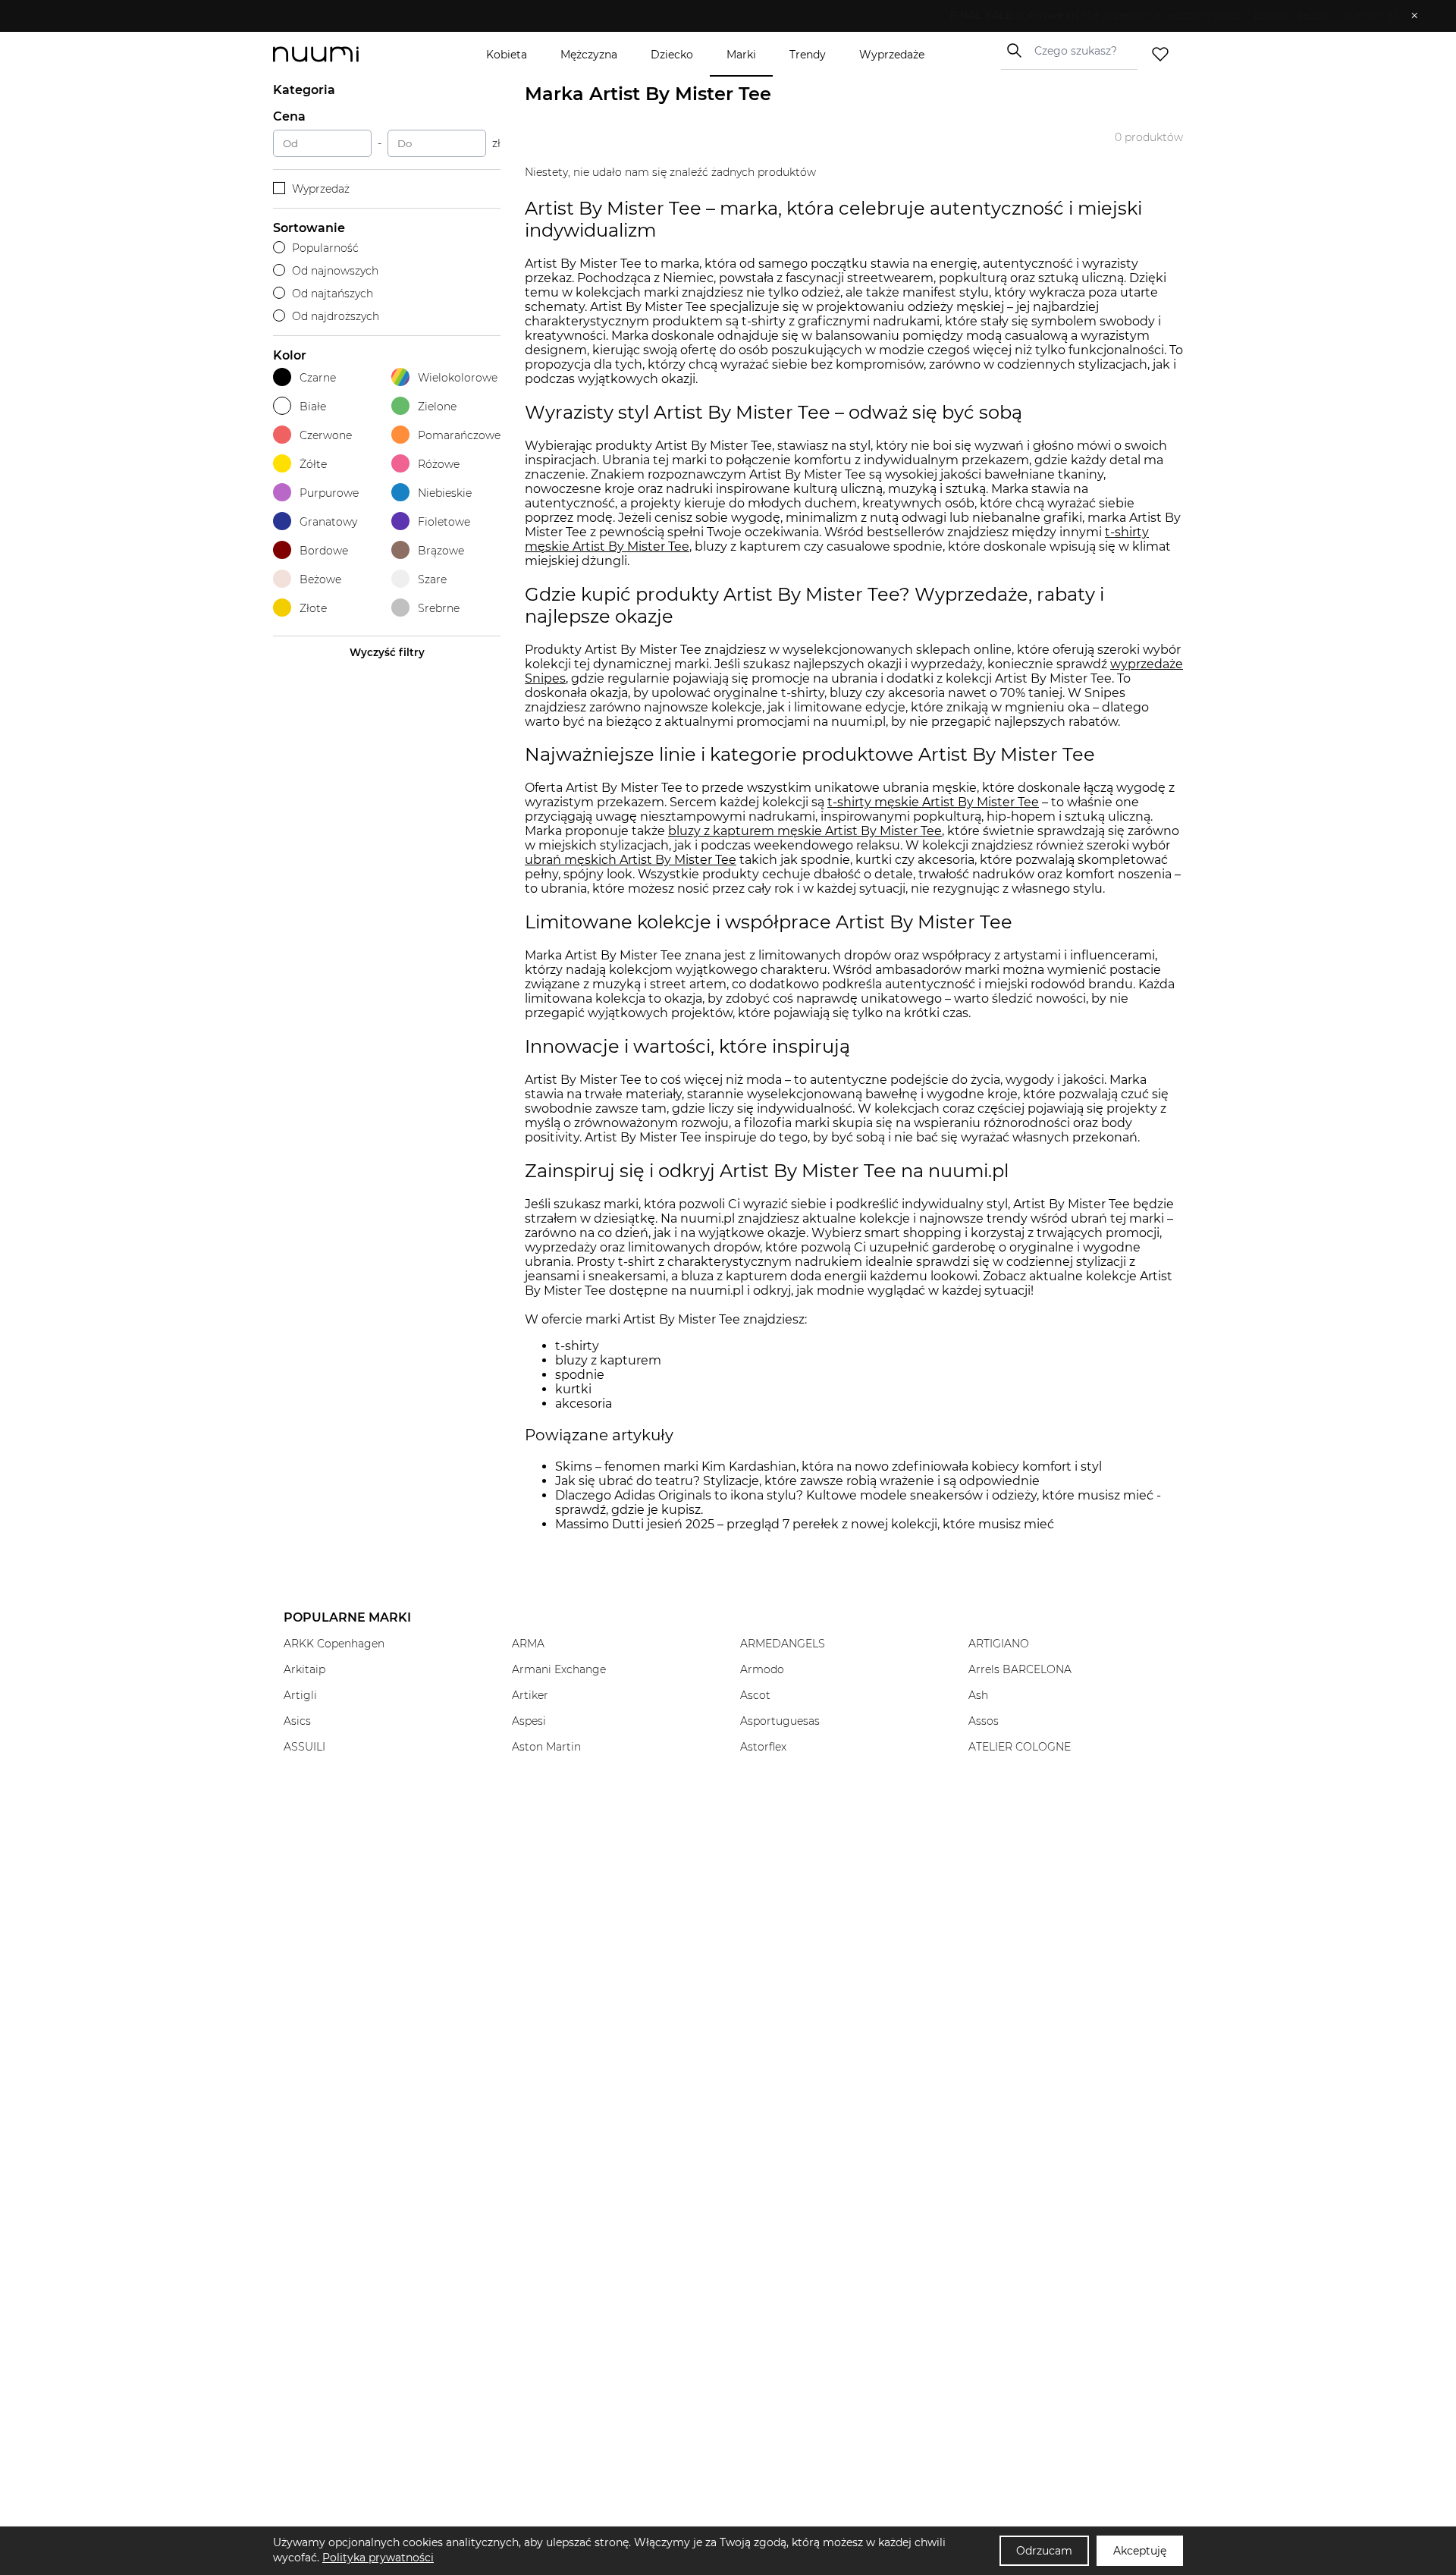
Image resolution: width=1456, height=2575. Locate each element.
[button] (717, 16)
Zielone (437, 407)
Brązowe (441, 551)
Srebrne (439, 608)
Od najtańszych (333, 294)
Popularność (325, 248)
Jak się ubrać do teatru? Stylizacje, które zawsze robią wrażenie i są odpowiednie (797, 1481)
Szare (432, 579)
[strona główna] (341, 54)
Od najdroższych (336, 316)
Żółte (313, 464)
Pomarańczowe (459, 435)
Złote (313, 608)
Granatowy (328, 522)
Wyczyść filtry (387, 652)
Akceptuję (1140, 2551)
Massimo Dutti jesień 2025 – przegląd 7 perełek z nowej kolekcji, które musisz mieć (805, 1524)
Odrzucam (1044, 2551)
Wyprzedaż (321, 189)
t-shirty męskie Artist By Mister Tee (933, 802)
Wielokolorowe (458, 378)
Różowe (439, 464)
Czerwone (326, 435)
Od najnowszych (335, 271)
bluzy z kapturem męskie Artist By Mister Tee (805, 831)
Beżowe (320, 579)
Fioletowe (444, 522)
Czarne (318, 378)
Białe (313, 407)
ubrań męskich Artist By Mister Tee (631, 860)
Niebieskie (445, 493)
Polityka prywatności (378, 2558)
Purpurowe (329, 493)
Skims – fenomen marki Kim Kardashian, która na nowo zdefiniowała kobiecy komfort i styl (828, 1466)
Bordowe (324, 551)
